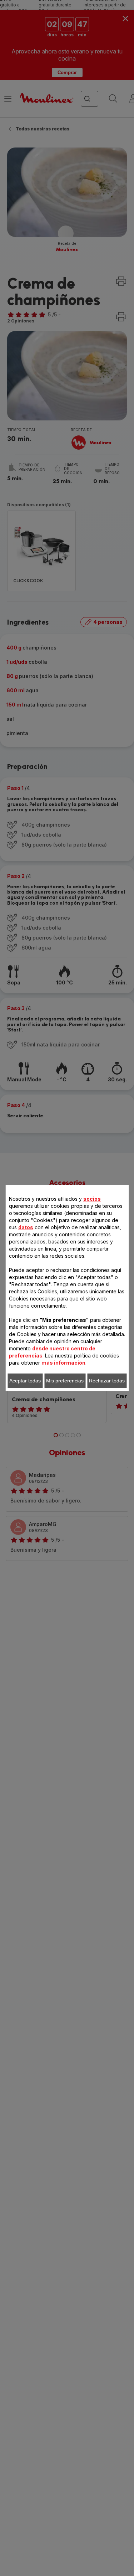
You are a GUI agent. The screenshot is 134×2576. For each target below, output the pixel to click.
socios (92, 1199)
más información (63, 1363)
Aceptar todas (25, 1381)
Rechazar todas (107, 1381)
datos (26, 1227)
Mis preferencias (65, 1381)
